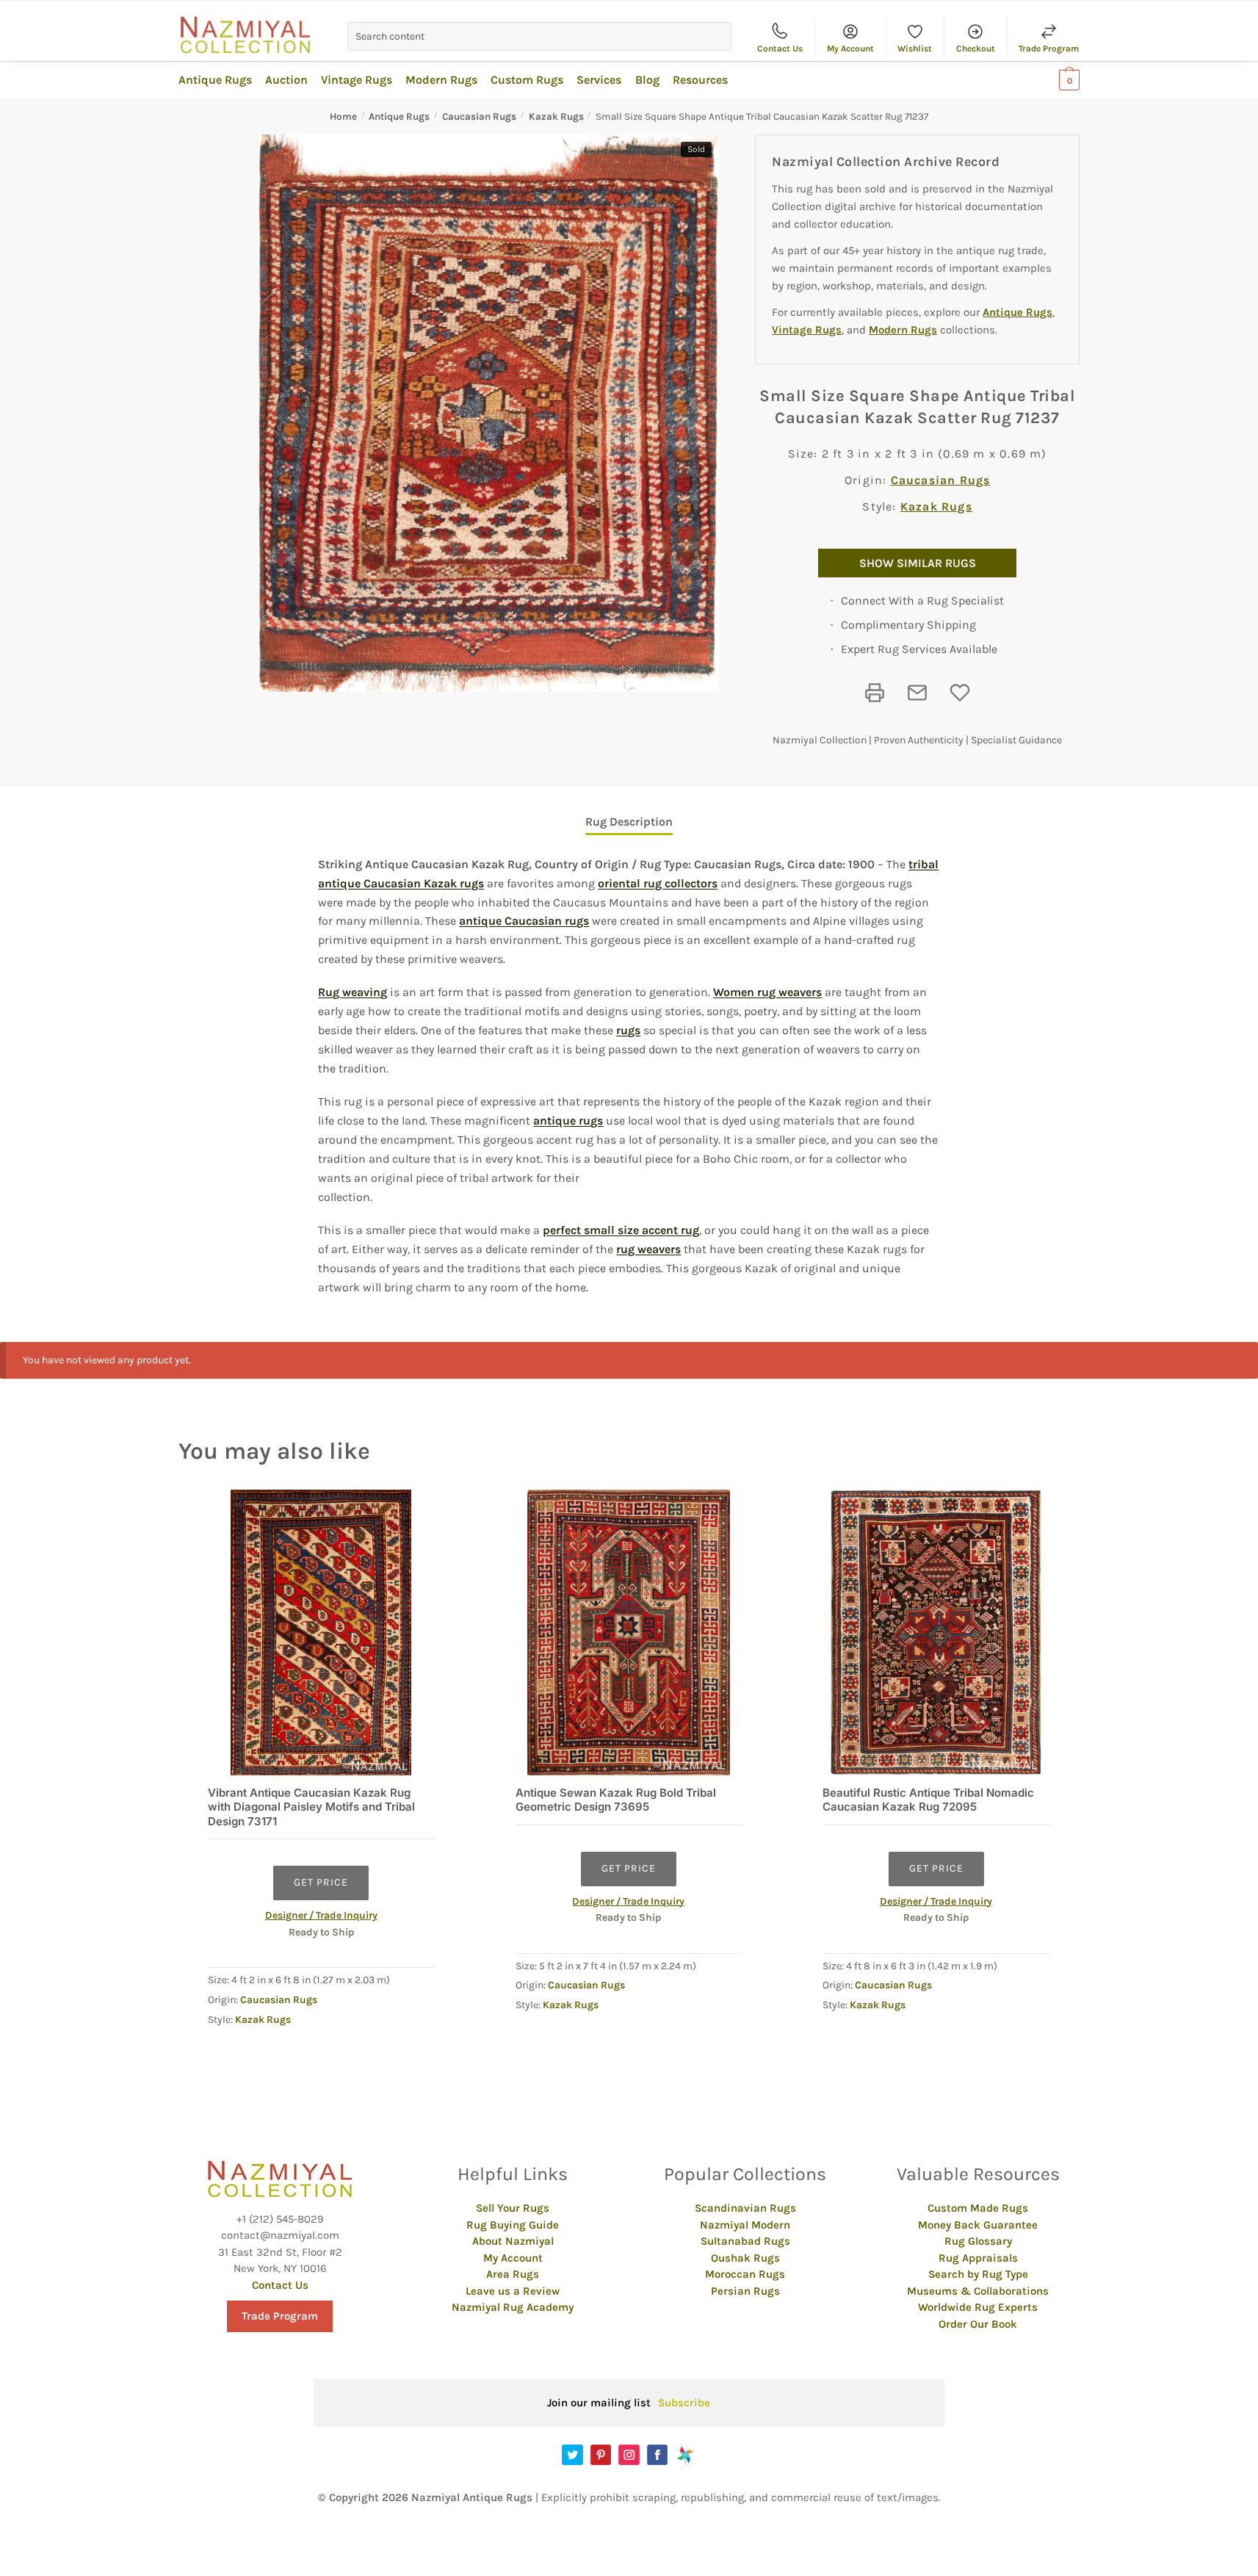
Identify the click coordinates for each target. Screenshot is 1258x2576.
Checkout (976, 48)
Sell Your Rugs (513, 2208)
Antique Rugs (399, 116)
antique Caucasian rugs (524, 921)
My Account (850, 48)
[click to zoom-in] (489, 413)
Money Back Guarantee (978, 2225)
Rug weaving (353, 992)
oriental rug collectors (658, 883)
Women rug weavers (767, 992)
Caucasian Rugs (479, 116)
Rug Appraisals (978, 2258)
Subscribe (684, 2403)
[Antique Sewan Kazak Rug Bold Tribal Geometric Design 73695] (629, 1632)
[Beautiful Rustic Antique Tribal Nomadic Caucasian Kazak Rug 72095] (936, 1632)
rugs (628, 1030)
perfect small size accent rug (621, 1230)
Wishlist (915, 48)
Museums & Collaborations (978, 2291)
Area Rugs (513, 2274)
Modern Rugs (903, 330)
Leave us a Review (513, 2291)
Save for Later (960, 693)
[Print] (875, 693)
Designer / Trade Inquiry (321, 1915)
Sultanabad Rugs (745, 2241)
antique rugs (568, 1121)
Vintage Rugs (807, 330)
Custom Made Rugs (978, 2208)
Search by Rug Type (978, 2274)
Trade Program (1049, 48)
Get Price (321, 1882)
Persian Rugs (745, 2291)
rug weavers (648, 1249)
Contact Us (780, 48)
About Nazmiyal (513, 2241)
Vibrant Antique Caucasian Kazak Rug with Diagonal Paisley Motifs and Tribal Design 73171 (311, 1807)
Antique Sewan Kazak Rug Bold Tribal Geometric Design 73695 (616, 1800)
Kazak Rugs (556, 116)
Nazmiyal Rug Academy (513, 2307)
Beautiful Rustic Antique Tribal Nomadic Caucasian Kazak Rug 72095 (928, 1800)
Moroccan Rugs (745, 2274)
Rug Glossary (978, 2241)
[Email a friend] (917, 693)
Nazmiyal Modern (745, 2225)
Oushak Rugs (745, 2258)
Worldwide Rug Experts (978, 2307)
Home (343, 116)
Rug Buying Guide (513, 2225)
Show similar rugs (918, 563)
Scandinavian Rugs (745, 2208)
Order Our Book (978, 2324)
